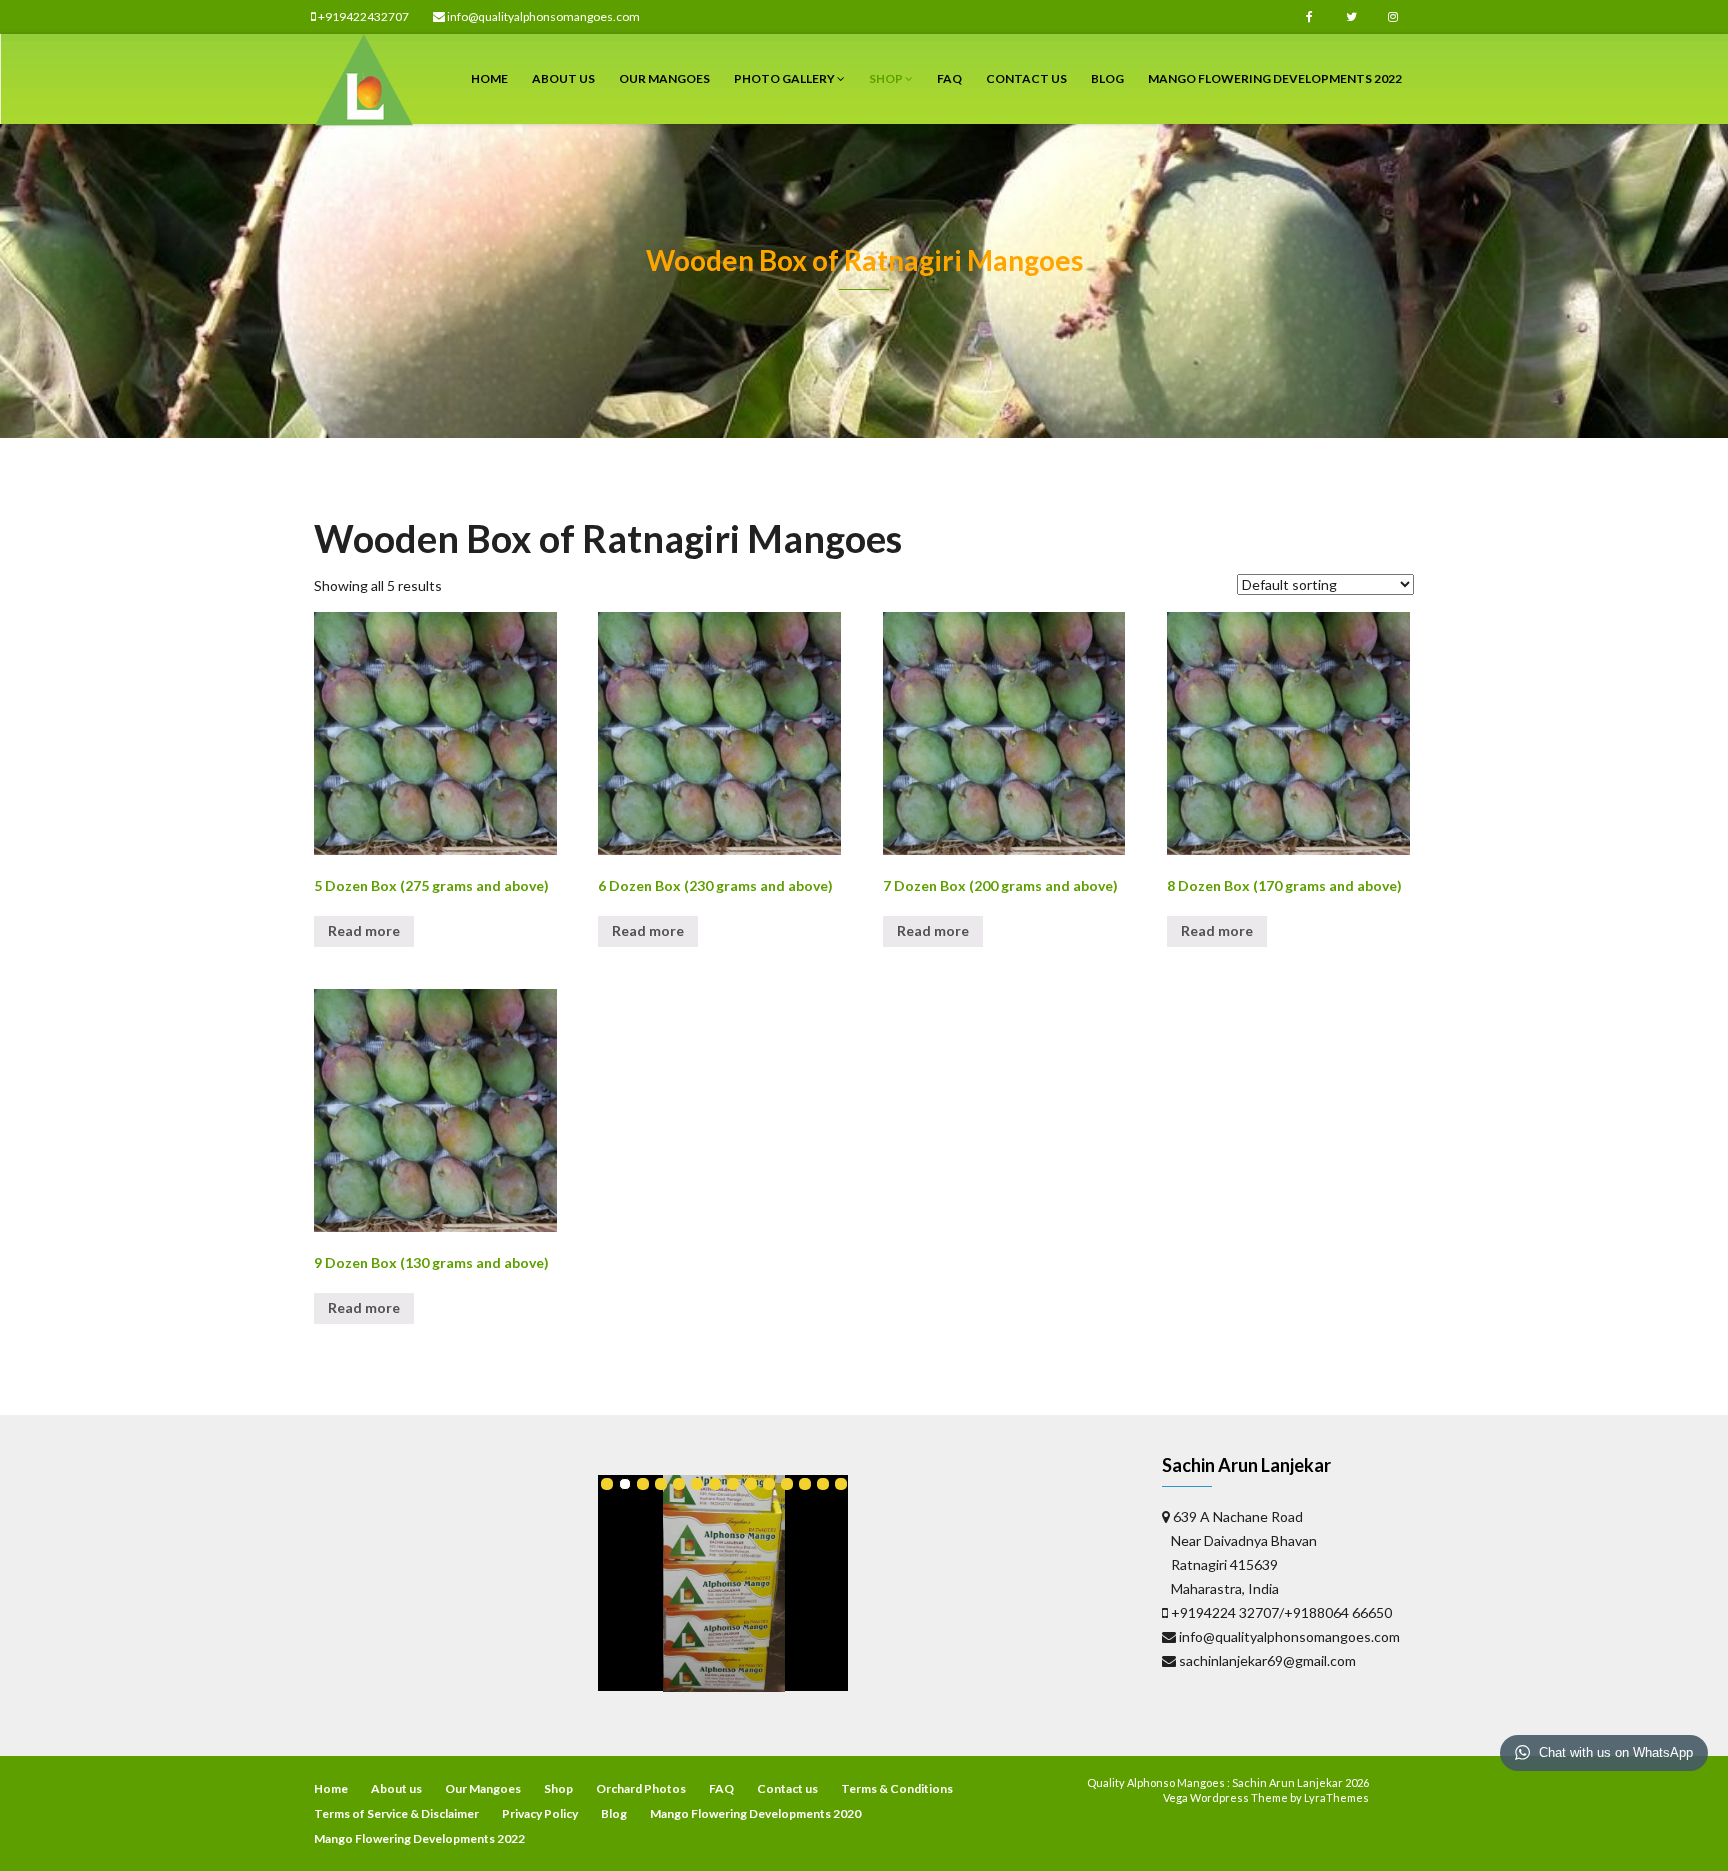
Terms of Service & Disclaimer (396, 1813)
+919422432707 (362, 16)
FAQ (949, 78)
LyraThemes (1336, 1797)
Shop (887, 78)
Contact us (1026, 78)
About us (563, 78)
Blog (1107, 78)
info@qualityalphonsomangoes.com (542, 16)
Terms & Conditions (897, 1788)
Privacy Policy (540, 1813)
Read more (364, 930)
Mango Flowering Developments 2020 (755, 1813)
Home (489, 78)
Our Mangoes (664, 78)
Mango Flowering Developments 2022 (1275, 78)
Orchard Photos (641, 1788)
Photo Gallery (785, 78)
